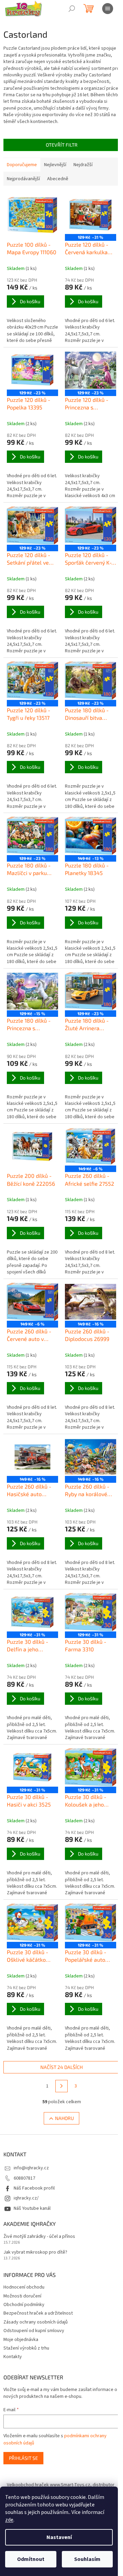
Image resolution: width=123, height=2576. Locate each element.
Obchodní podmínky (24, 2305)
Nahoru (64, 2118)
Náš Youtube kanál (32, 2208)
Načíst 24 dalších (61, 2067)
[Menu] (108, 9)
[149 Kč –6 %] (91, 1147)
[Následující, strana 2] (61, 2086)
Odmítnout (31, 2559)
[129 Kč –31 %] (91, 215)
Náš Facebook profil (34, 2188)
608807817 (24, 2178)
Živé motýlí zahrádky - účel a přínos (39, 2237)
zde (9, 2520)
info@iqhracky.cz (31, 2168)
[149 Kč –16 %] (91, 1302)
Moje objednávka (21, 2340)
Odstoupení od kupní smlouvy (34, 2331)
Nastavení (59, 2537)
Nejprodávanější (23, 179)
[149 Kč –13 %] (91, 836)
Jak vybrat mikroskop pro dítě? (35, 2252)
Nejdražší (83, 165)
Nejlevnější (55, 165)
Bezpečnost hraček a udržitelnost (38, 2313)
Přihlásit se (23, 2458)
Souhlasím (87, 2559)
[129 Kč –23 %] (32, 370)
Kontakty (13, 2357)
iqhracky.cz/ (26, 2198)
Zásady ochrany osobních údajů (36, 2322)
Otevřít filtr (62, 145)
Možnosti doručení (22, 2296)
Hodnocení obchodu (24, 2287)
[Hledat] (72, 9)
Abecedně (58, 179)
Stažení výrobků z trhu (26, 2348)
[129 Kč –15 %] (32, 991)
